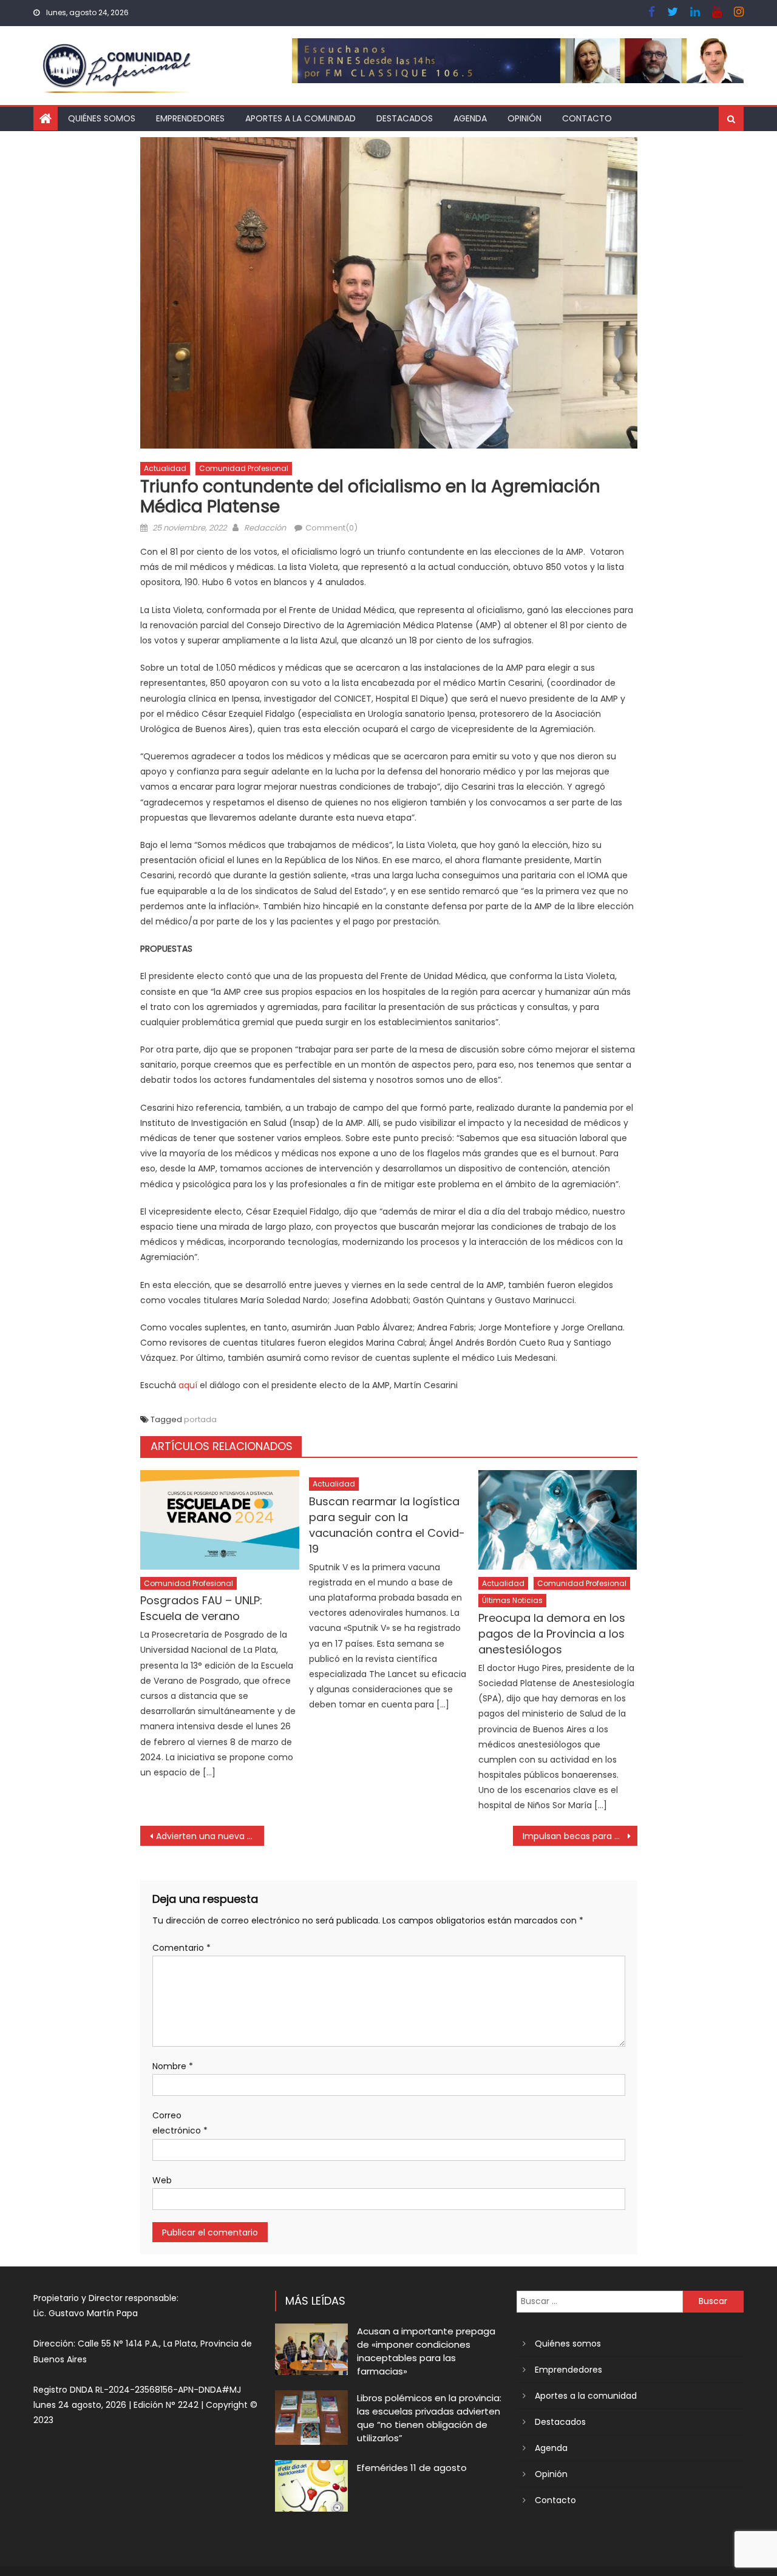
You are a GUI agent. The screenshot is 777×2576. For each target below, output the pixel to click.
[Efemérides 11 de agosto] (311, 2486)
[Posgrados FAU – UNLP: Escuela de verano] (220, 1520)
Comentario (182, 1948)
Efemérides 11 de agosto (412, 2468)
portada (200, 1419)
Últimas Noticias (512, 1600)
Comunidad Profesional (244, 468)
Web (162, 2180)
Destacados (405, 118)
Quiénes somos (102, 118)
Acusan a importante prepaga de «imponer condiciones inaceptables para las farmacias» (426, 2351)
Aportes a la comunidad (300, 118)
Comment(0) (331, 528)
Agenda (470, 118)
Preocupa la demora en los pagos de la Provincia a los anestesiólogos (552, 1634)
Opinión (524, 118)
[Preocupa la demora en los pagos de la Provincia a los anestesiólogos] (558, 1520)
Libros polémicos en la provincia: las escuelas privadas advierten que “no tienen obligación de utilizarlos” (429, 2418)
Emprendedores (190, 118)
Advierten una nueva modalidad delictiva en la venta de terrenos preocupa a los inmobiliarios (210, 1836)
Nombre (173, 2066)
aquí (188, 1385)
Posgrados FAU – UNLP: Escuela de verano (201, 1608)
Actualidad (165, 468)
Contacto (587, 118)
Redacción (265, 528)
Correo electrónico (180, 2123)
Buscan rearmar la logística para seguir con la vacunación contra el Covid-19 (387, 1525)
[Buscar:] (600, 2301)
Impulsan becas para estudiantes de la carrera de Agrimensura (580, 1836)
